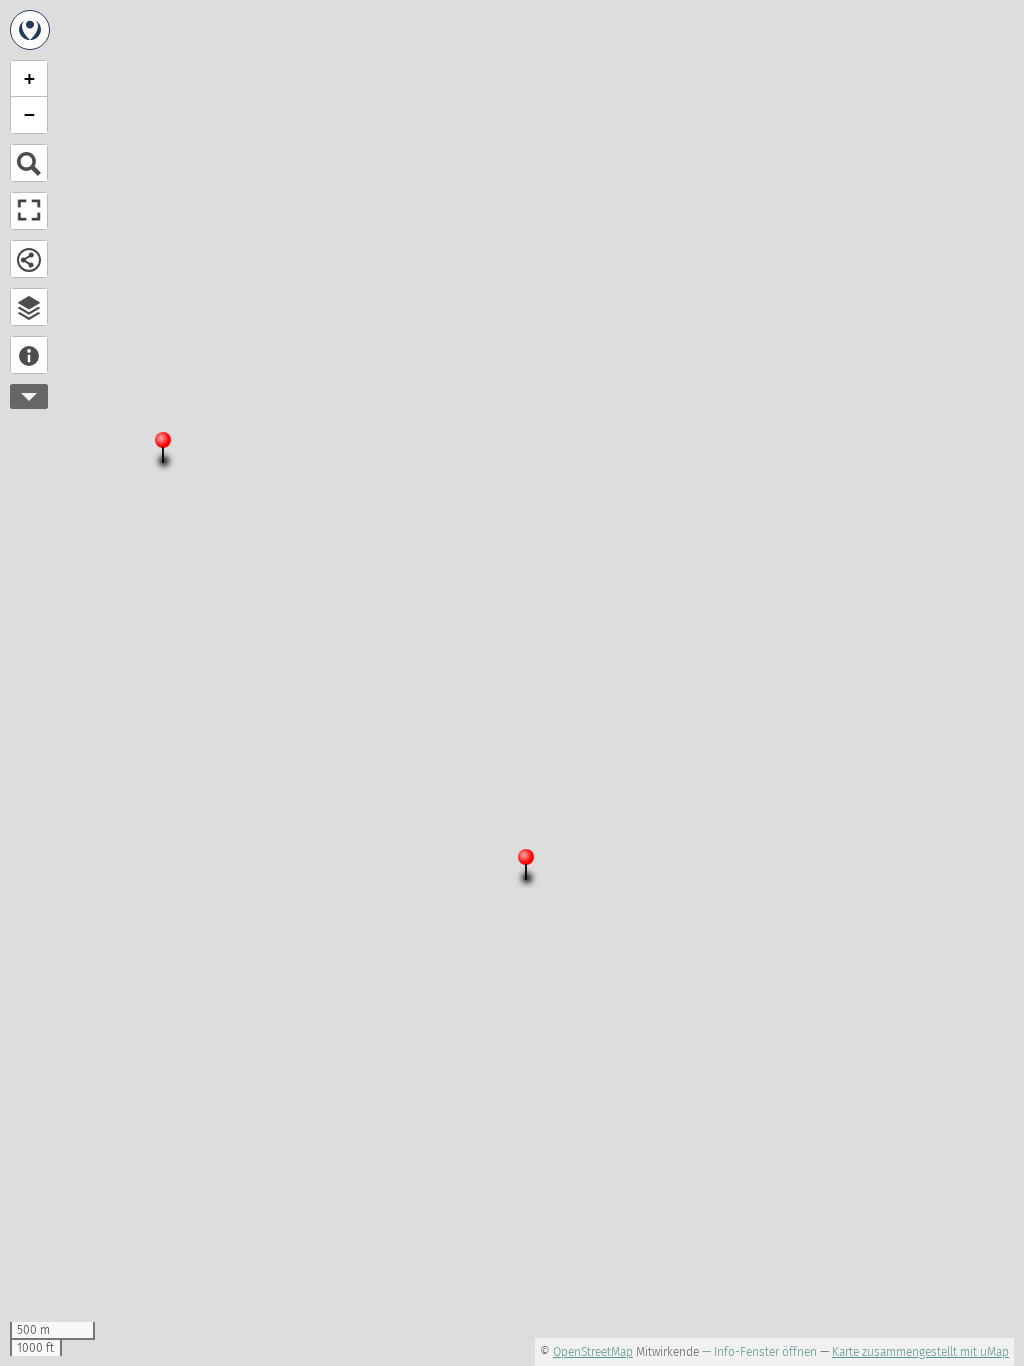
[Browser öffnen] (29, 307)
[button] (171, 452)
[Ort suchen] (29, 163)
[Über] (29, 355)
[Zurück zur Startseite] (30, 30)
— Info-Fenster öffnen (759, 1352)
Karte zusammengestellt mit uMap (920, 1352)
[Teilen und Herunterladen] (29, 259)
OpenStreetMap (593, 1352)
